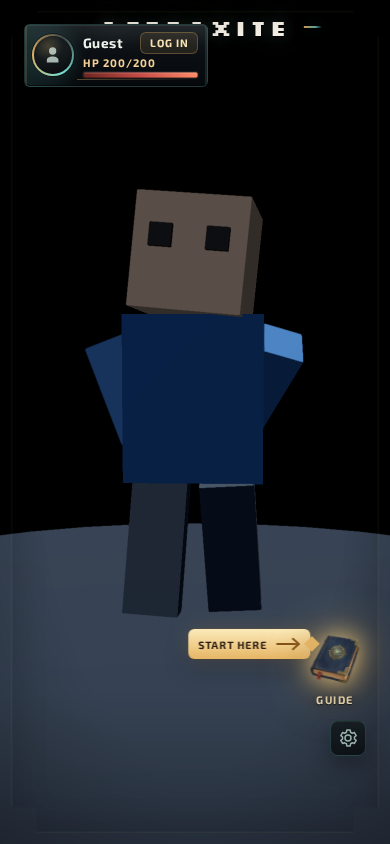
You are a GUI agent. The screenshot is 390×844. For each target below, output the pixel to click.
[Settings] (348, 738)
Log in (169, 42)
